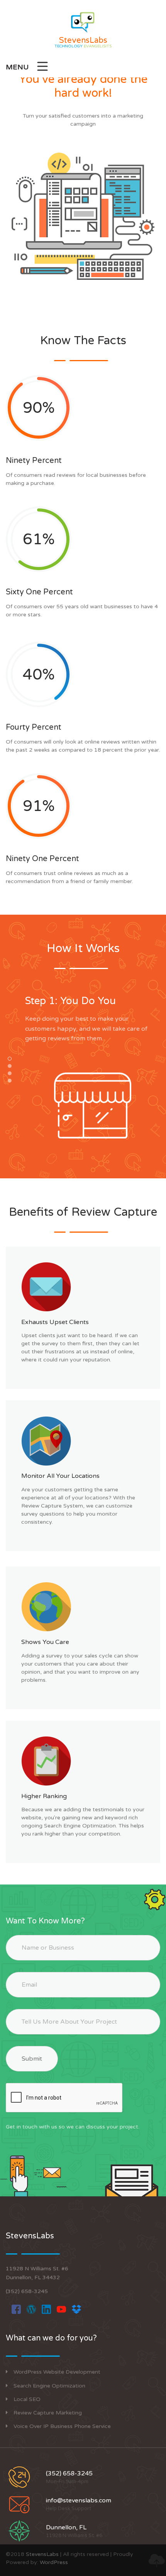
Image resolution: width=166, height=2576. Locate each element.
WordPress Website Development (57, 2372)
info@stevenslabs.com (79, 2500)
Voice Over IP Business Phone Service (62, 2426)
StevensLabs (42, 2554)
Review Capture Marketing (48, 2413)
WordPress (54, 2562)
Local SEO (27, 2399)
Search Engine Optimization (49, 2386)
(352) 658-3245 (27, 2291)
